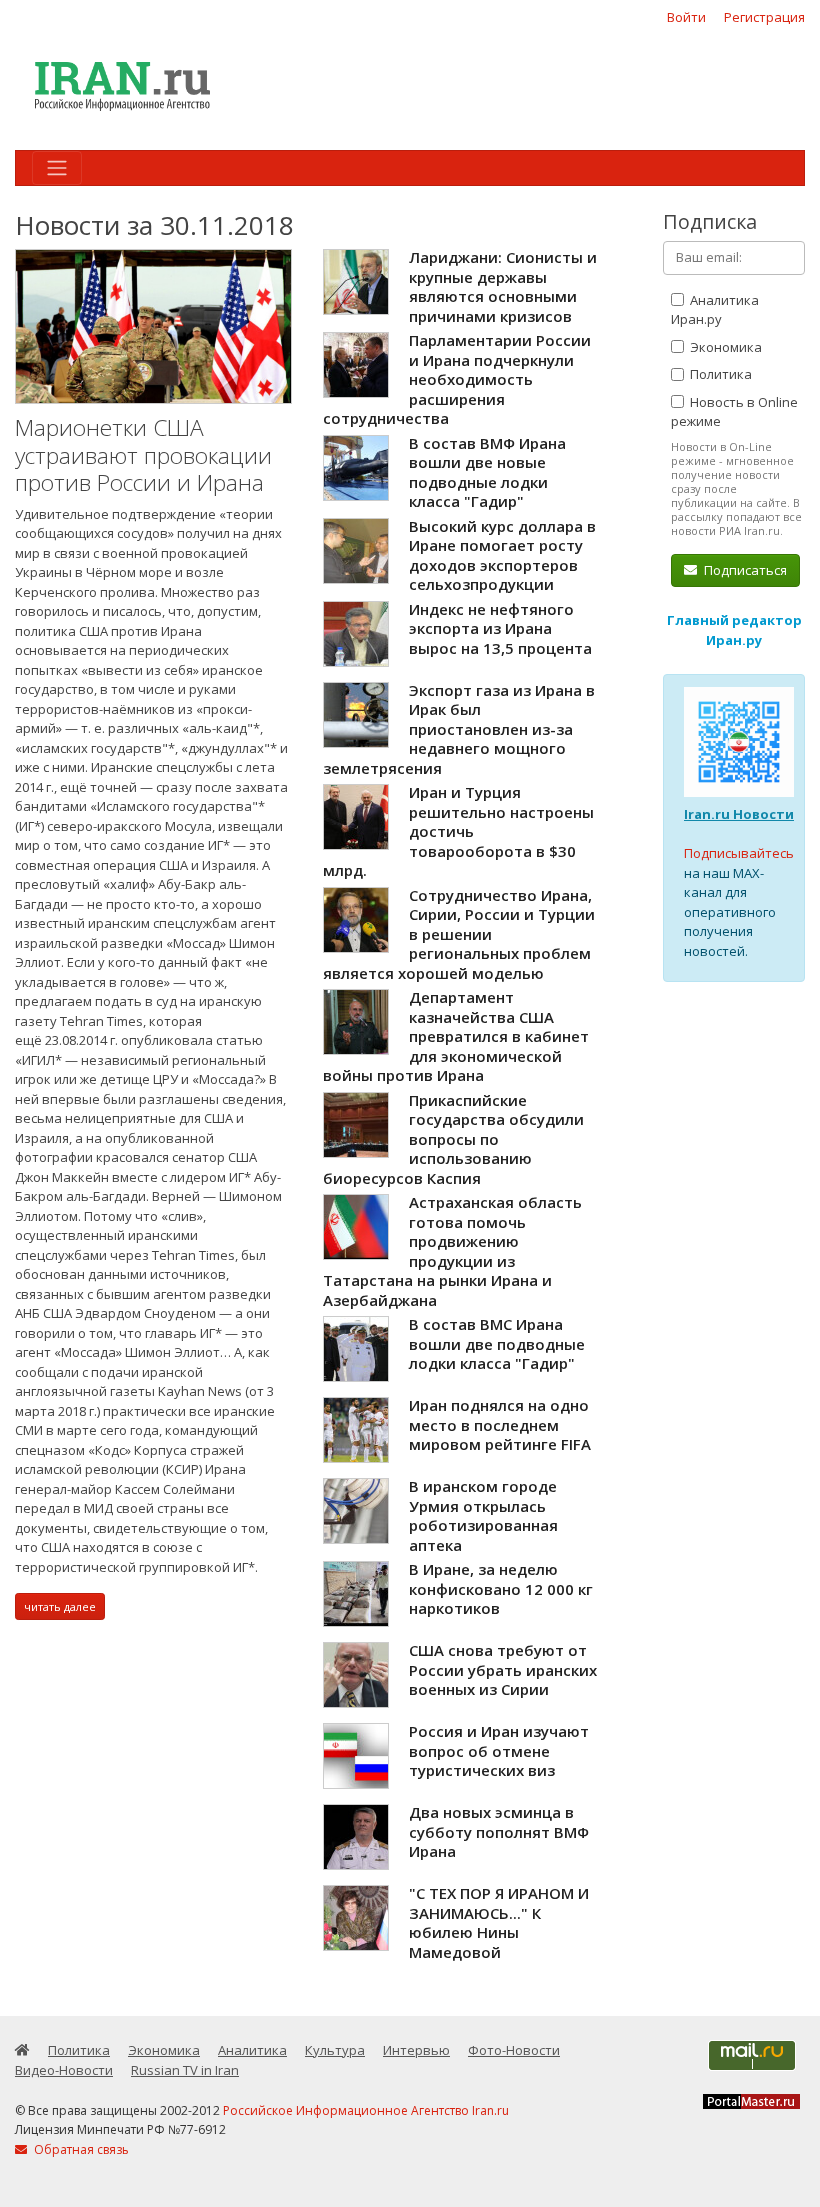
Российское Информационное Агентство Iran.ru (366, 2110)
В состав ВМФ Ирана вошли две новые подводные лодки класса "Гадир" (487, 472)
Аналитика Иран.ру (715, 310)
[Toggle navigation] (57, 168)
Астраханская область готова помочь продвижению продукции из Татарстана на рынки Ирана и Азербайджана (452, 1251)
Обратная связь (80, 2149)
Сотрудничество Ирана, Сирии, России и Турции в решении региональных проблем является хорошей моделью (459, 934)
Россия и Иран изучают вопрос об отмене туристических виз (499, 1750)
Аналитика (252, 2050)
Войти (686, 17)
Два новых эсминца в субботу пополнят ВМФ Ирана (499, 1831)
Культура (335, 2050)
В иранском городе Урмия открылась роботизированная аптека (483, 1515)
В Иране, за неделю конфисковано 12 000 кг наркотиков (501, 1588)
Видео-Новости (64, 2070)
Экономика (724, 347)
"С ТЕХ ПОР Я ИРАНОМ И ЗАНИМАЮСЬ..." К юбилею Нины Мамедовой (499, 1922)
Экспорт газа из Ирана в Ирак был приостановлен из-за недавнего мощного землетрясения (459, 729)
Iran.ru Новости (739, 814)
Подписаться (744, 570)
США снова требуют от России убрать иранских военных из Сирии (503, 1669)
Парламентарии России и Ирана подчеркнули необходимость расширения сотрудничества (457, 379)
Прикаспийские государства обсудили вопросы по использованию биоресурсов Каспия (453, 1139)
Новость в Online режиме (734, 412)
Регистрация (764, 17)
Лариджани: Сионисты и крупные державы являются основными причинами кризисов (503, 286)
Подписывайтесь (739, 853)
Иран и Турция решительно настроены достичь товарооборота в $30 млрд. (458, 831)
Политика (719, 374)
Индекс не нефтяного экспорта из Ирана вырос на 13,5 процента (500, 628)
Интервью (416, 2050)
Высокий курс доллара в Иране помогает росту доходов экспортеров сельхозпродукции (502, 555)
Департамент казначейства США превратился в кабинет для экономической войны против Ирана (456, 1036)
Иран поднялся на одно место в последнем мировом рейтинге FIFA (500, 1424)
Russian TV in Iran (185, 2070)
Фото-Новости (514, 2050)
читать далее (60, 1606)
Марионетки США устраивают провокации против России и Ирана (143, 455)
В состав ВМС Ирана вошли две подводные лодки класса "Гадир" (497, 1343)
